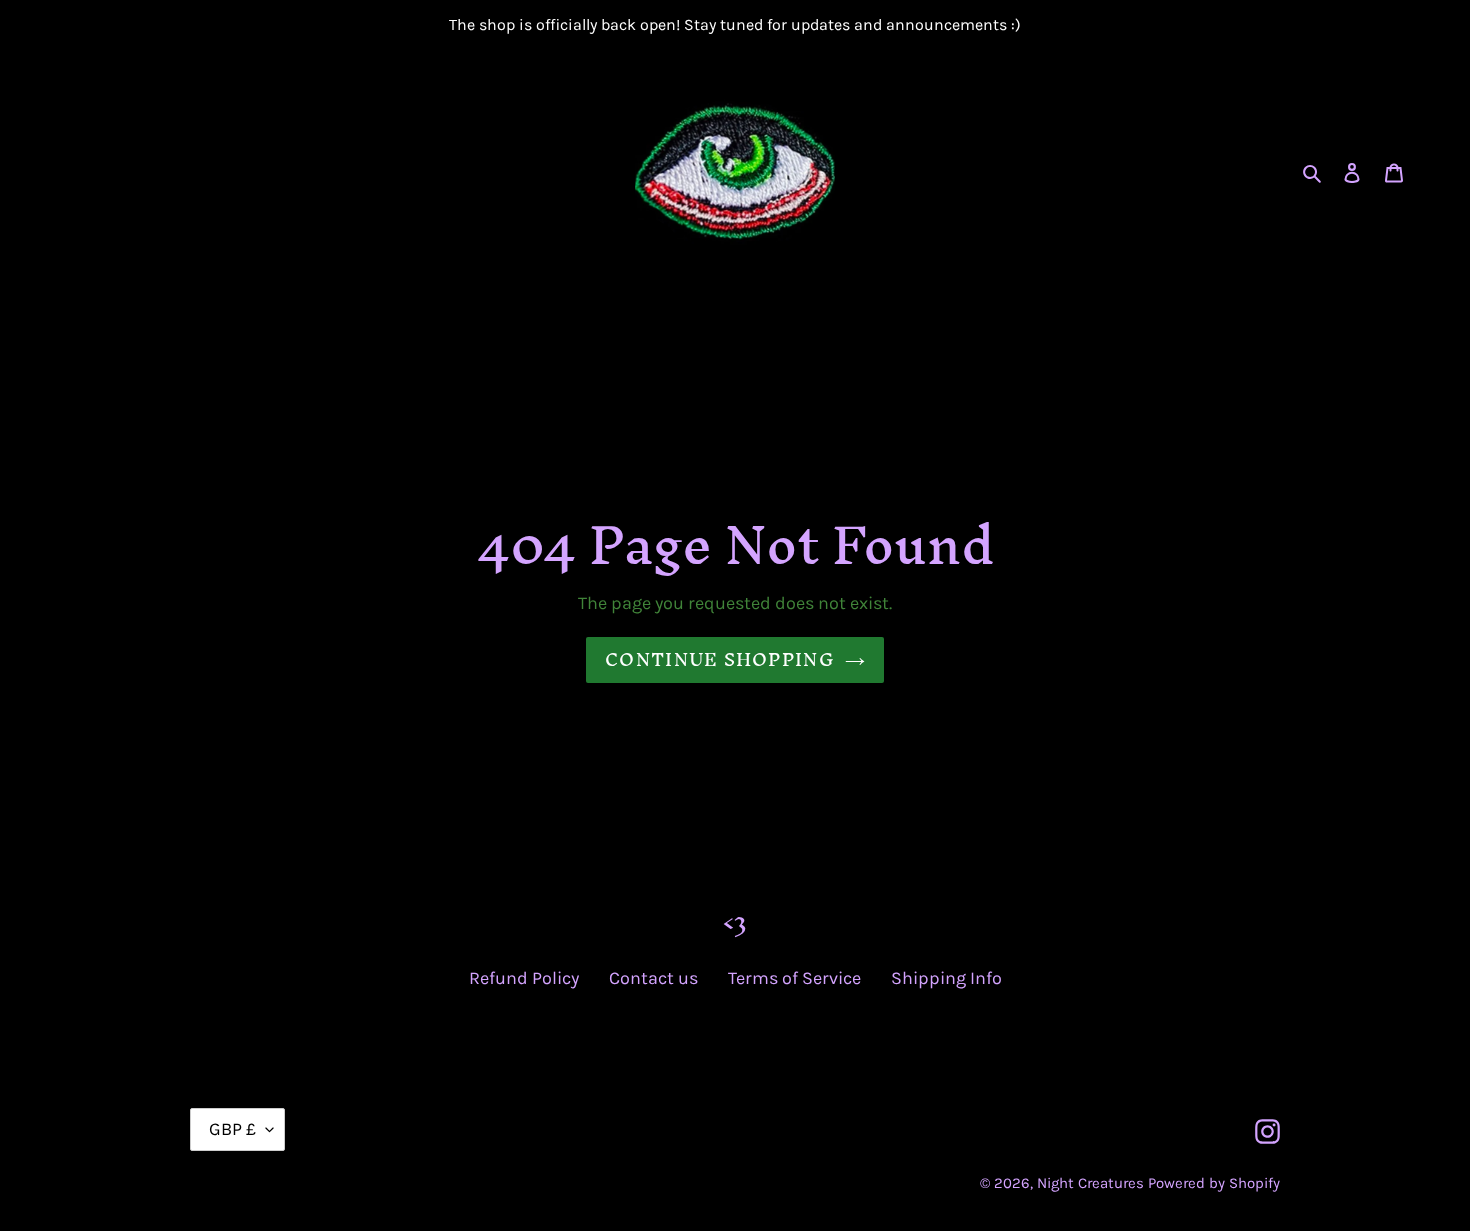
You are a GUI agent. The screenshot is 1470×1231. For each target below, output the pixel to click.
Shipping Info (946, 978)
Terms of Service (794, 978)
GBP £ (232, 1129)
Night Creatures (1090, 1183)
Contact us (653, 978)
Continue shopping (720, 659)
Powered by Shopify (1214, 1183)
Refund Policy (524, 978)
